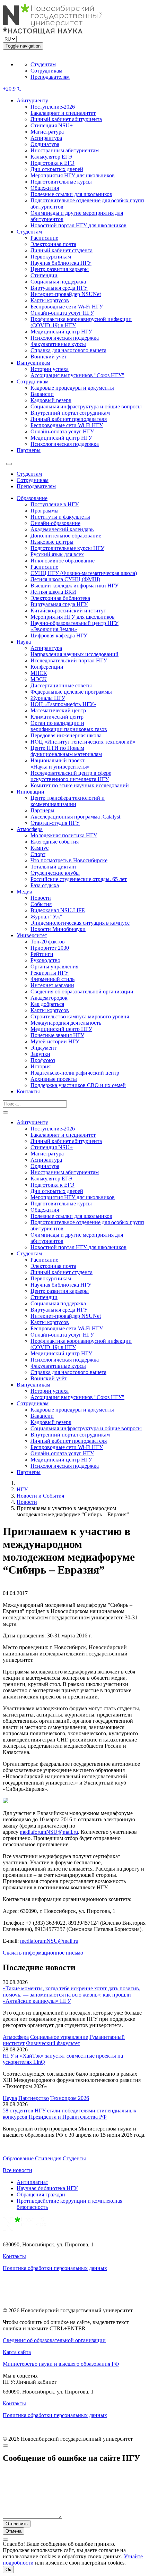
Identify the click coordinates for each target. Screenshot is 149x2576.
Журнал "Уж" (46, 917)
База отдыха (45, 885)
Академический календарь (62, 529)
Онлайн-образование (55, 523)
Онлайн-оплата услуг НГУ (62, 313)
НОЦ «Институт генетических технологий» (83, 742)
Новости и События (40, 1496)
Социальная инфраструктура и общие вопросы (86, 406)
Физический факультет (53, 2043)
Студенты (74, 2158)
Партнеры (29, 450)
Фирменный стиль (52, 979)
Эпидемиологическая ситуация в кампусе (80, 923)
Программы (45, 511)
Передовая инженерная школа (66, 735)
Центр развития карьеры (60, 269)
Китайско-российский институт (68, 611)
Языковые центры (52, 542)
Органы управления (54, 967)
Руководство (45, 960)
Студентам (43, 64)
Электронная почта (53, 244)
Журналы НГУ (48, 698)
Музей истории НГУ (55, 1041)
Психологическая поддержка (65, 338)
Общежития (45, 188)
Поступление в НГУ (55, 504)
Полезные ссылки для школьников (71, 194)
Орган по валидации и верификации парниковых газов (69, 726)
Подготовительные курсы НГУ (67, 548)
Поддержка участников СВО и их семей (78, 1085)
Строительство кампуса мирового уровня (80, 1016)
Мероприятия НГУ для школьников (73, 175)
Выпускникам (33, 363)
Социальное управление (59, 2037)
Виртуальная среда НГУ (59, 288)
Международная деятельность (66, 1023)
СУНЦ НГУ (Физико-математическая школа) (84, 573)
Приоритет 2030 (50, 948)
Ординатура (45, 144)
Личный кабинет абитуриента (66, 119)
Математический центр (58, 710)
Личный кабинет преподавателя (69, 419)
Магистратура (47, 132)
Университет (32, 935)
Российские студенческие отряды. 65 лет (79, 879)
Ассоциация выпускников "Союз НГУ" (77, 375)
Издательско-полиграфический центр (75, 1073)
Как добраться (47, 1004)
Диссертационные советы (61, 685)
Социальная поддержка (58, 282)
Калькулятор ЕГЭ (51, 157)
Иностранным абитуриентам (65, 150)
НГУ (22, 1489)
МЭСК (39, 679)
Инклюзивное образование (63, 561)
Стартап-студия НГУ (55, 823)
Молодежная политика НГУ (64, 835)
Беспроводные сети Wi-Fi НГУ (67, 307)
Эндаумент (43, 1048)
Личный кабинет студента (62, 250)
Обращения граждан (41, 2194)
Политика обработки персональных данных (55, 2268)
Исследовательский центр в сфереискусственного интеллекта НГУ (71, 776)
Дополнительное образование (66, 536)
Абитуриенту (32, 100)
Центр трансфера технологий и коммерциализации (68, 801)
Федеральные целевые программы (71, 692)
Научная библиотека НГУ (61, 263)
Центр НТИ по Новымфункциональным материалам (66, 751)
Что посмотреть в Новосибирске (69, 860)
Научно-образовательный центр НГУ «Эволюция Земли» (74, 626)
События (41, 904)
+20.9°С (12, 89)
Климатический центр (57, 717)
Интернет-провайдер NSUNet (66, 294)
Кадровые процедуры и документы (72, 388)
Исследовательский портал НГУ (69, 660)
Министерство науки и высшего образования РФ (61, 2364)
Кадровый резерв (51, 400)
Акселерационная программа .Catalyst (75, 817)
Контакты (28, 1091)
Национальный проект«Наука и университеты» (60, 764)
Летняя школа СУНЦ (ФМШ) (65, 579)
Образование (32, 498)
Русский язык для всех (57, 554)
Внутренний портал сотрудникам (70, 413)
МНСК (39, 673)
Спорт (38, 854)
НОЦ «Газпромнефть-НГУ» (63, 704)
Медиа (24, 892)
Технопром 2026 (70, 2098)
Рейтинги (42, 954)
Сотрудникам (46, 71)
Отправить (17, 2524)
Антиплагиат (32, 2182)
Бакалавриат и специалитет (63, 113)
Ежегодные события (55, 842)
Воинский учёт (49, 357)
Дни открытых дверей (57, 169)
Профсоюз (43, 1060)
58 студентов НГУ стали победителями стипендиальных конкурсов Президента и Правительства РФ (70, 2114)
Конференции (47, 667)
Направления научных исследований (74, 654)
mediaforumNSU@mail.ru (49, 1832)
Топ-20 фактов (48, 942)
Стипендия (48, 2158)
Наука (24, 642)
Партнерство (34, 2098)
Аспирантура (46, 138)
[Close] (6, 2446)
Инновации (30, 792)
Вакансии (42, 394)
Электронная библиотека (60, 598)
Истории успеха (50, 369)
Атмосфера (30, 829)
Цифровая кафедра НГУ (59, 635)
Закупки (40, 1054)
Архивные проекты (54, 1079)
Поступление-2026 (53, 107)
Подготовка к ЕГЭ (52, 163)
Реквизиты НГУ (50, 973)
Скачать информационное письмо (43, 1953)
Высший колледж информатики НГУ (74, 586)
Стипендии (44, 275)
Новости (41, 898)
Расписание (44, 238)
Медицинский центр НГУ (61, 332)
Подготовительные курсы (61, 182)
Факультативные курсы (58, 344)
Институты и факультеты (60, 517)
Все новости (17, 2170)
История (41, 1066)
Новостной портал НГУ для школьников (78, 225)
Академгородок (49, 998)
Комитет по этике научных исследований (80, 785)
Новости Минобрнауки (58, 929)
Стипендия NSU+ (52, 125)
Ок (8, 2570)
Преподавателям (50, 77)
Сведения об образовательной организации (82, 992)
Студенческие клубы (55, 873)
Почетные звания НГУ (57, 1035)
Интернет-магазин (52, 985)
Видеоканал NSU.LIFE (58, 910)
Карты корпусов (50, 300)
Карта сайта (17, 2352)
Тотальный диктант (54, 867)
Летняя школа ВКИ (53, 592)
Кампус (40, 848)
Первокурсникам (51, 257)
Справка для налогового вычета (68, 350)
